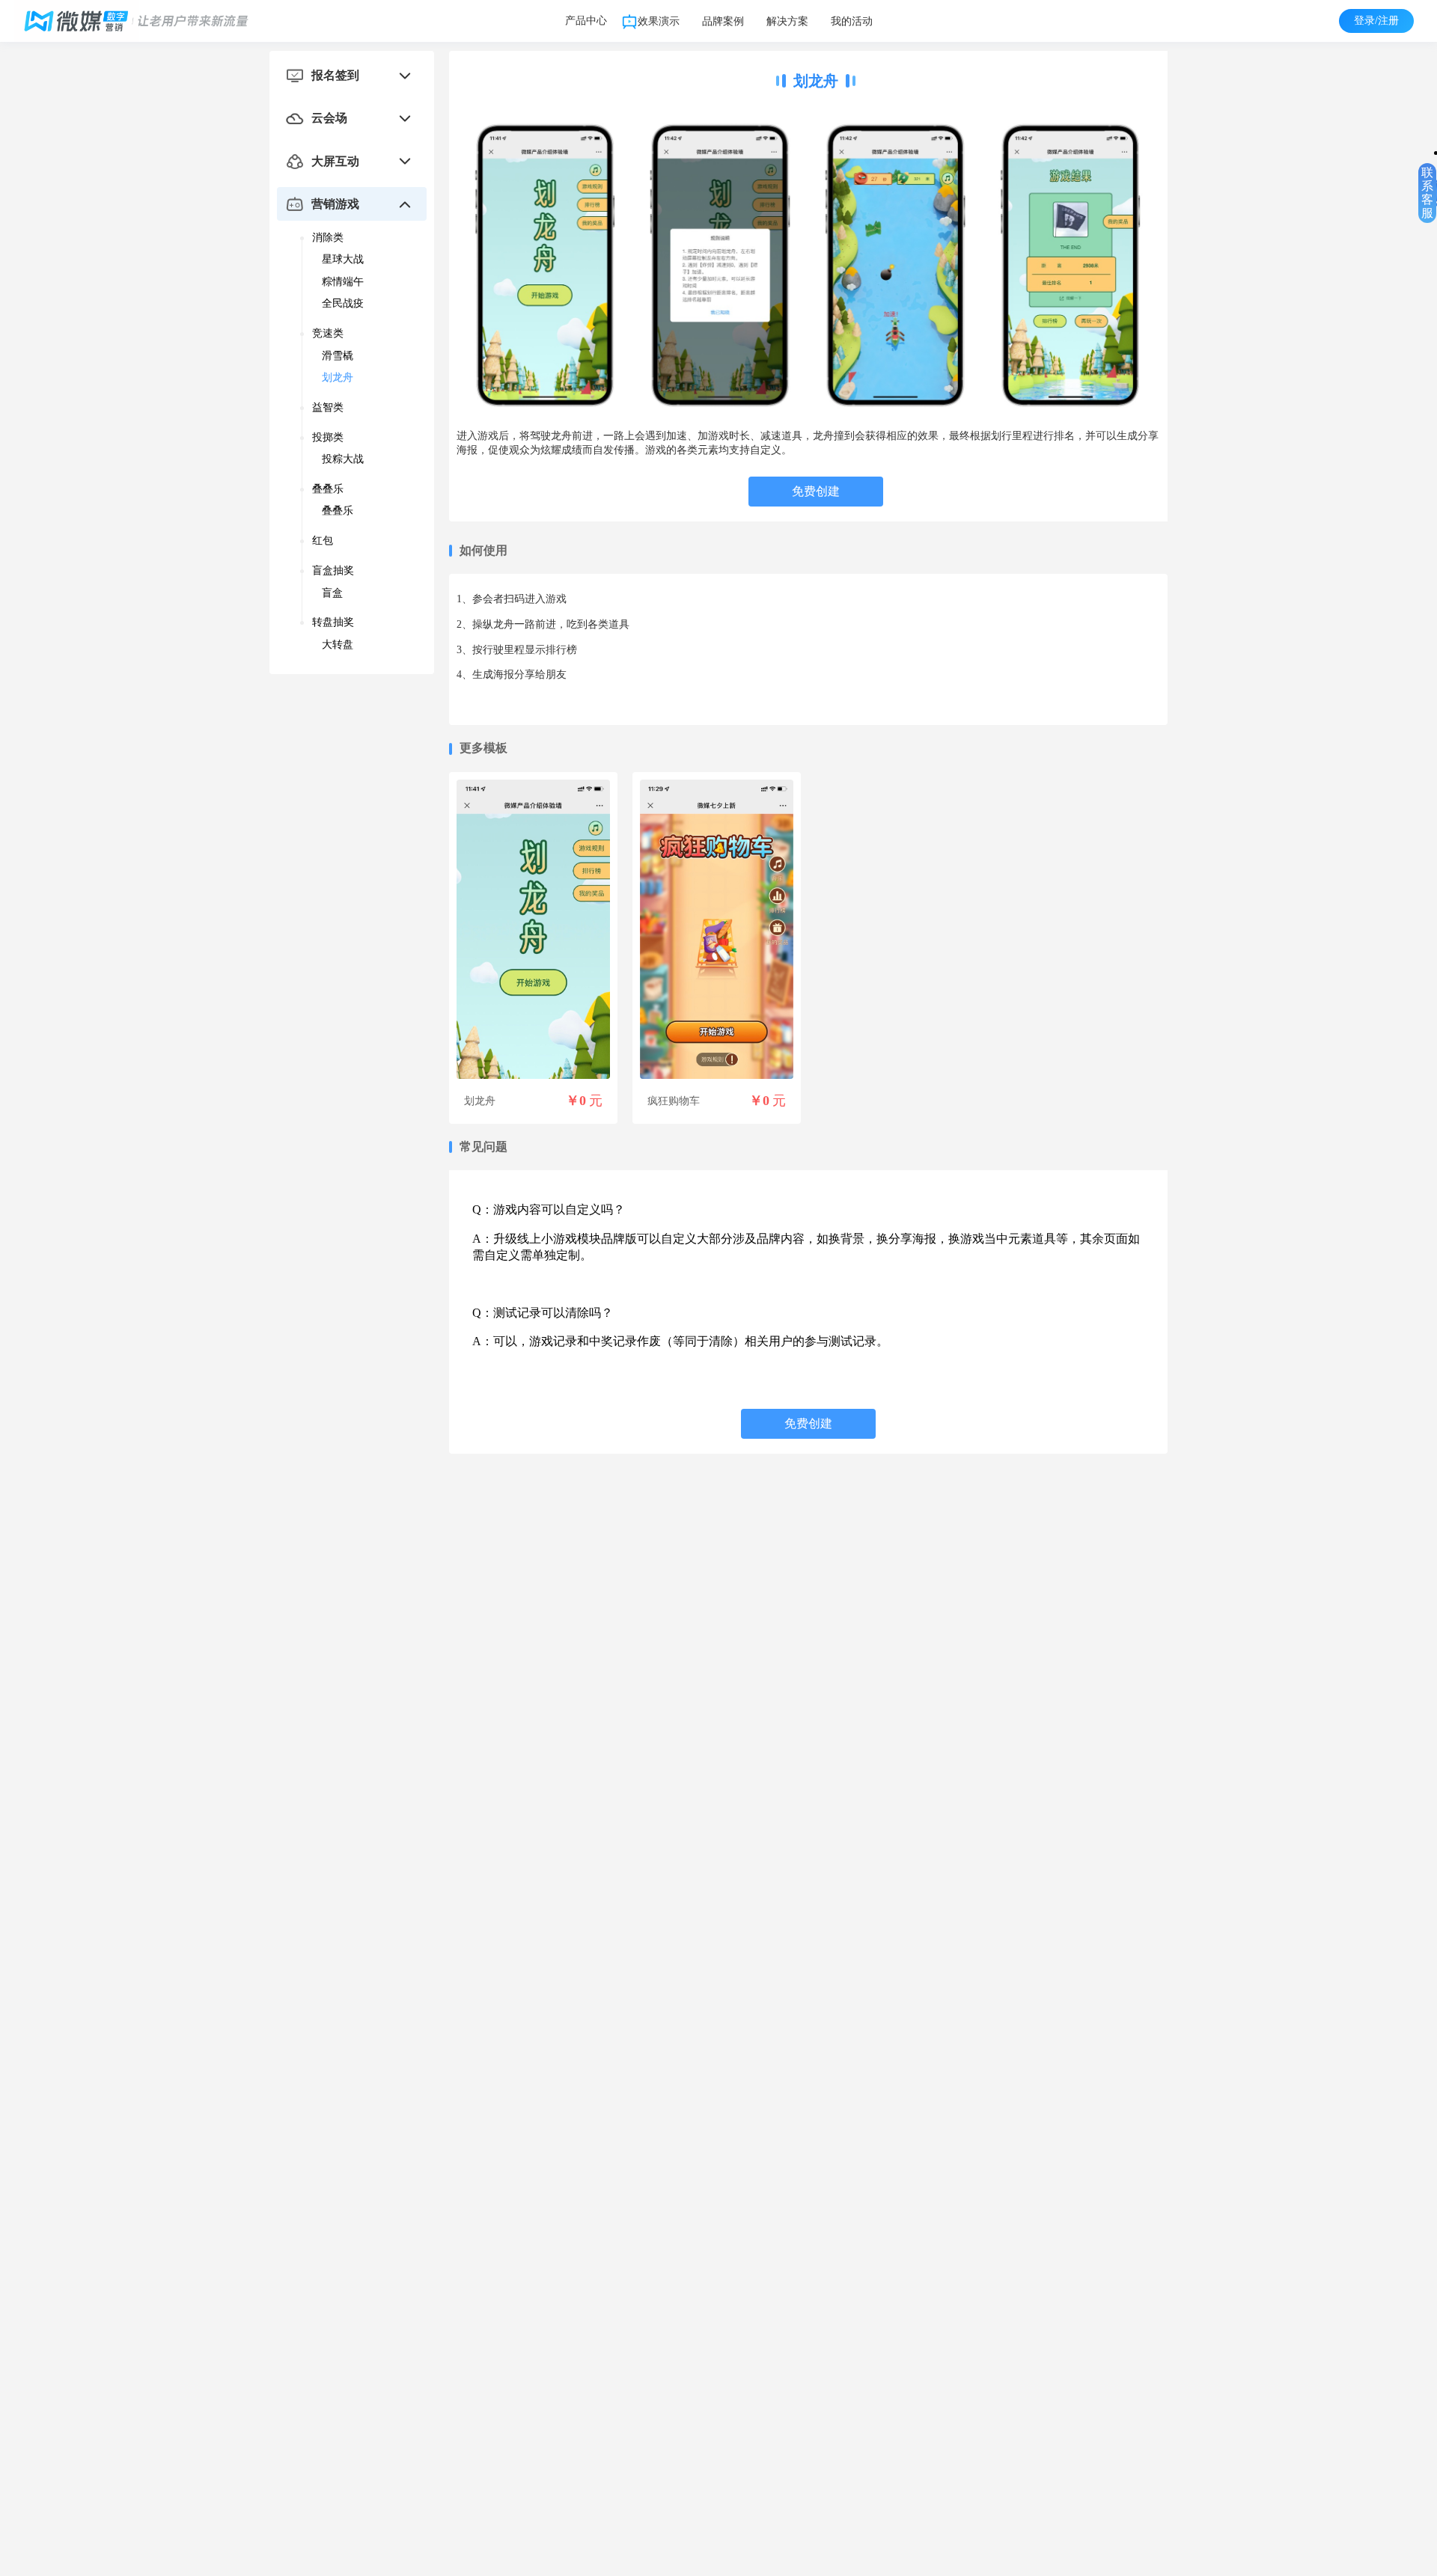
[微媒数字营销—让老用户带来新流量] (147, 21)
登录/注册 (1376, 21)
